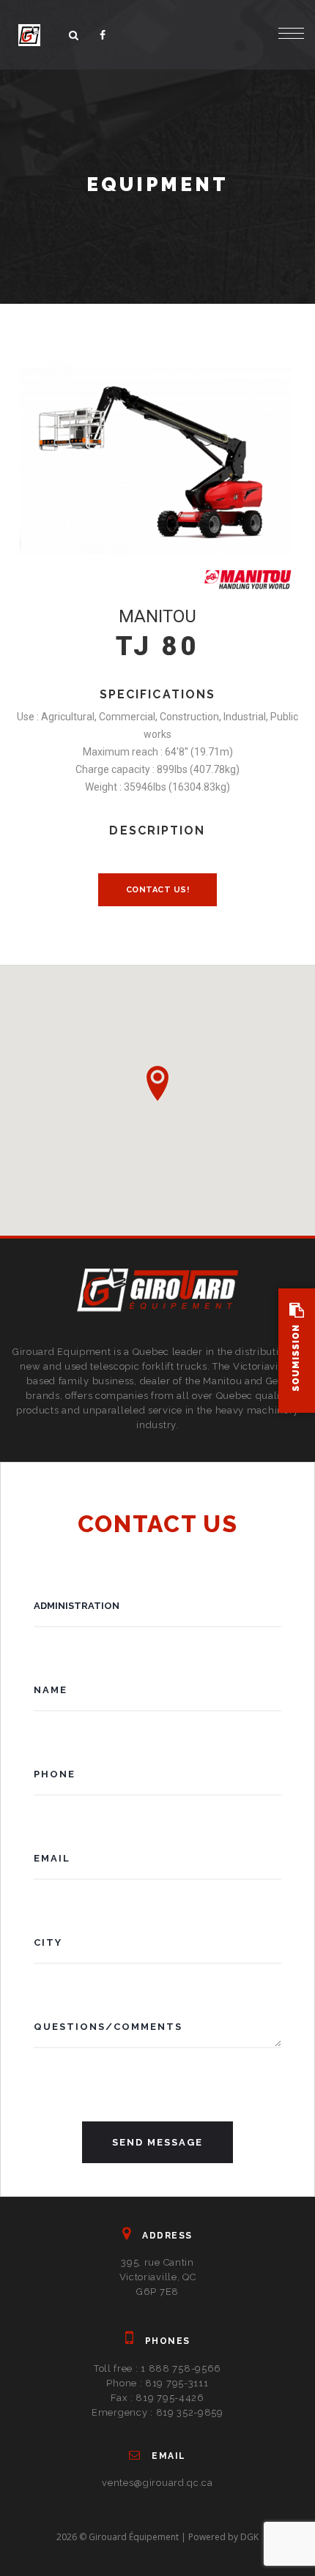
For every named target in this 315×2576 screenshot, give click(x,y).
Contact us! (158, 890)
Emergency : (157, 2412)
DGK (249, 2537)
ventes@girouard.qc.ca (157, 2483)
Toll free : (157, 2368)
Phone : (157, 2383)
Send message (157, 2142)
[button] (157, 1083)
